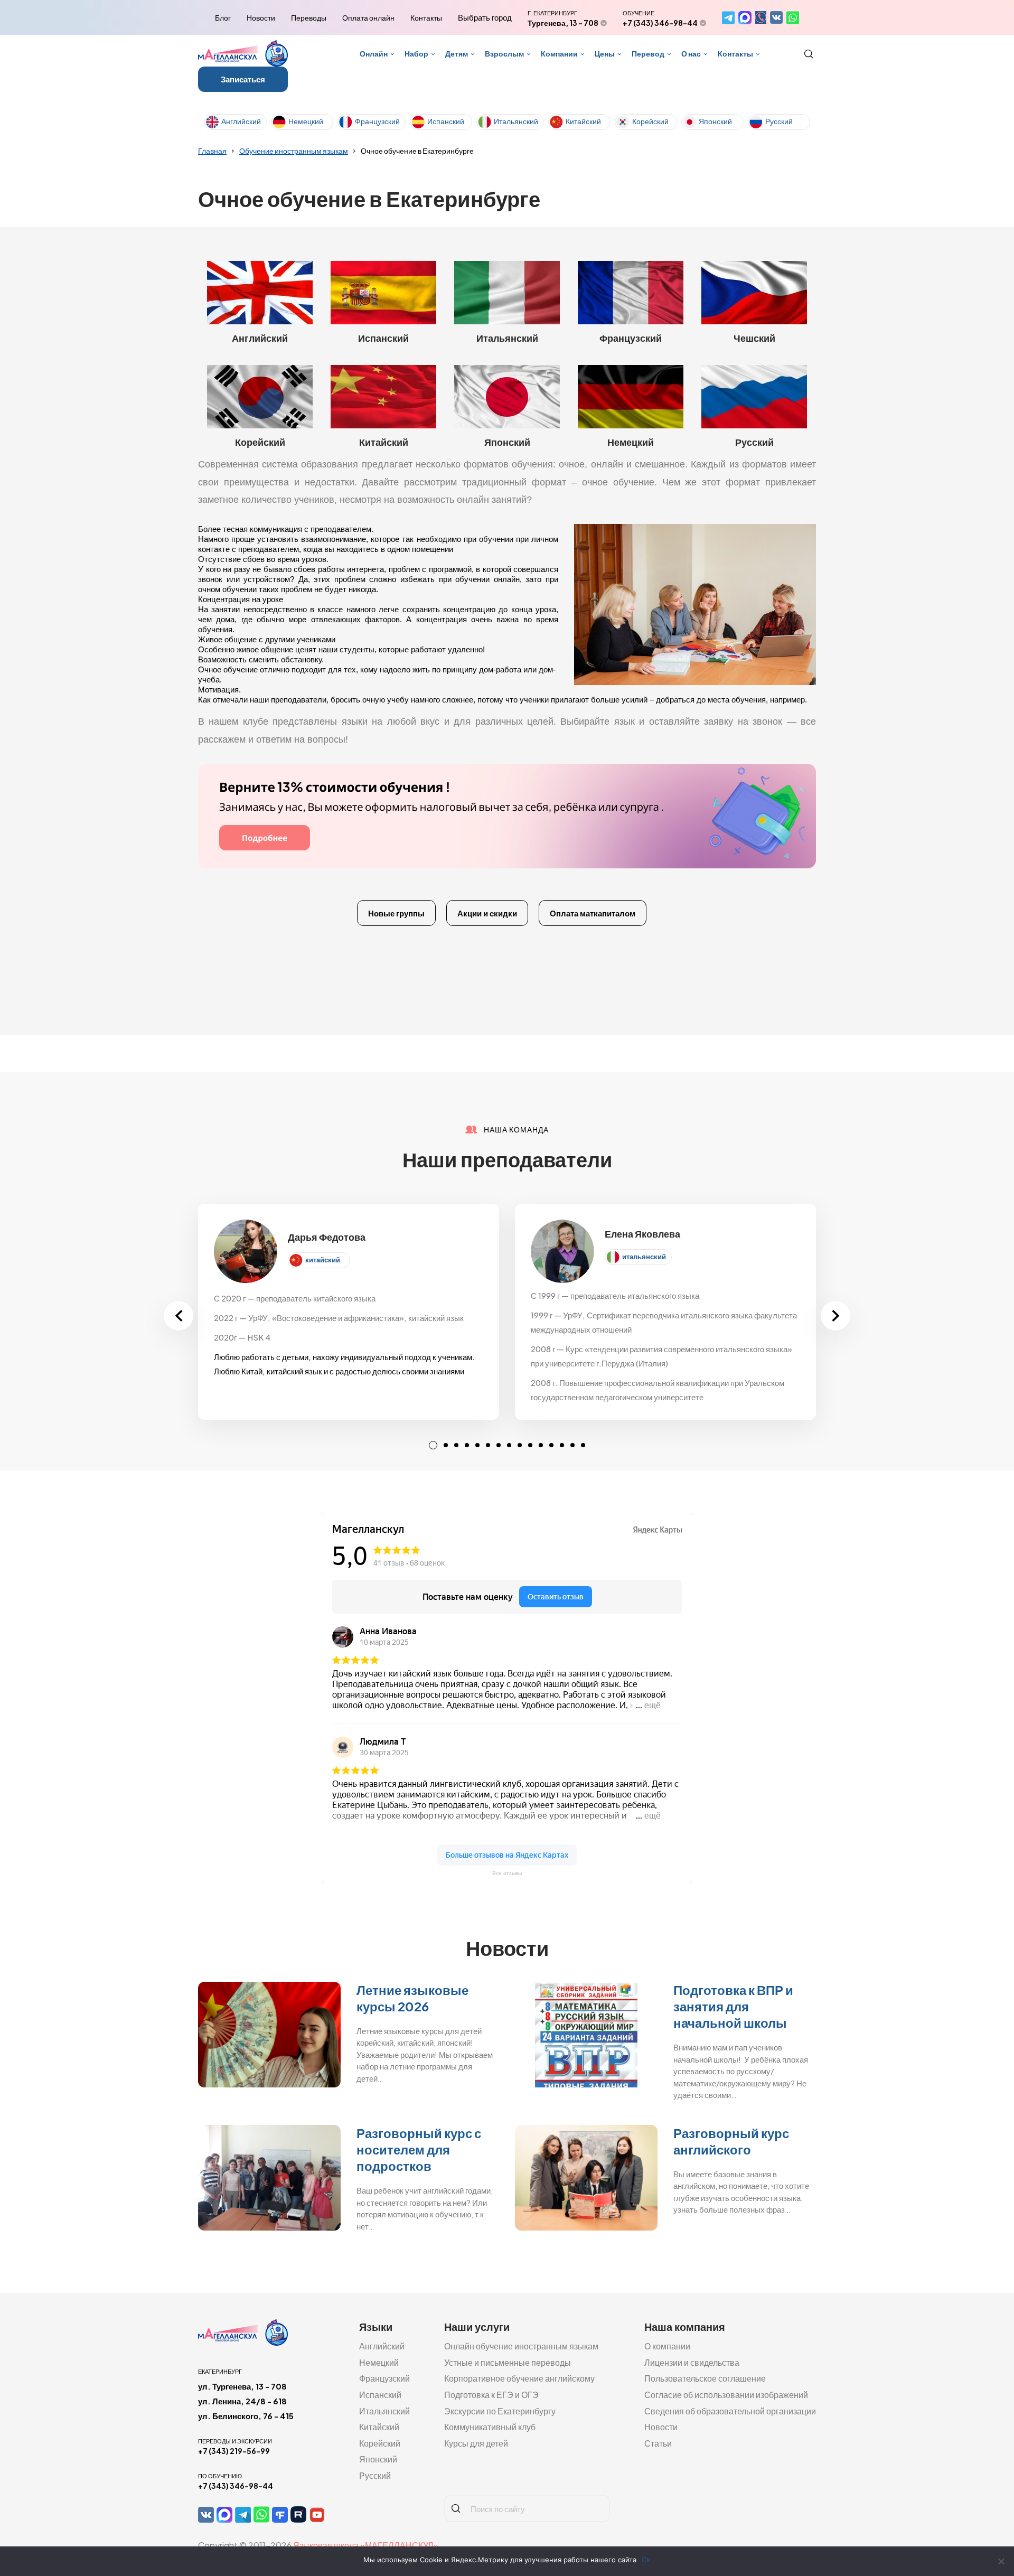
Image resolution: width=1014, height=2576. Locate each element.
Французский (377, 121)
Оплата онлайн (368, 17)
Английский (241, 121)
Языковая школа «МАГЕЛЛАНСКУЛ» (366, 2545)
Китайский (583, 121)
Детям (457, 53)
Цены (605, 53)
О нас (691, 53)
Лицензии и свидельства (692, 2362)
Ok (646, 2560)
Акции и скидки (487, 913)
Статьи (658, 2443)
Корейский (650, 121)
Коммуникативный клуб (490, 2427)
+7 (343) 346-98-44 (660, 23)
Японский (715, 121)
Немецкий (306, 121)
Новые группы (396, 913)
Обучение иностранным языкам (294, 151)
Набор (416, 53)
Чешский (754, 338)
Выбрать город (485, 17)
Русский (779, 121)
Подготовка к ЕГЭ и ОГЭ (491, 2395)
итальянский (644, 1257)
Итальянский (516, 121)
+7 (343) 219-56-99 (234, 2451)
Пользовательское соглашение (705, 2378)
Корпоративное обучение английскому (519, 2378)
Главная (212, 151)
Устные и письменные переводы (508, 2362)
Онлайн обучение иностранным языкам (521, 2346)
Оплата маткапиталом (593, 913)
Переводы (309, 17)
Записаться (243, 79)
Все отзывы (507, 1873)
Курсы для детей (476, 2443)
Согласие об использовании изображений (726, 2395)
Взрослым (504, 53)
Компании (559, 53)
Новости (261, 17)
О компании (667, 2346)
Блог (223, 17)
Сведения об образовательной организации (730, 2411)
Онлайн (374, 53)
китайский (323, 1260)
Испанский (446, 121)
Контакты (426, 17)
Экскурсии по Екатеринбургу (500, 2411)
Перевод (648, 53)
